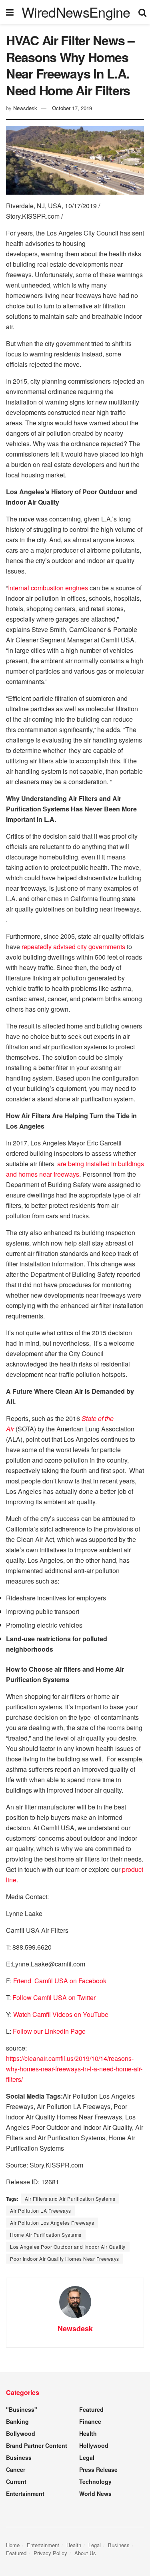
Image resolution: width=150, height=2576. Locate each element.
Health (88, 2433)
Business (19, 2457)
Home (13, 2545)
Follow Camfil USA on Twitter (55, 1997)
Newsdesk (25, 108)
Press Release (98, 2469)
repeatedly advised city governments (73, 947)
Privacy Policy (50, 2553)
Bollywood (21, 2433)
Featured (91, 2409)
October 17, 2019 (72, 108)
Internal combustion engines (48, 588)
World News (95, 2493)
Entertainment (25, 2493)
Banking (17, 2421)
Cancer (16, 2469)
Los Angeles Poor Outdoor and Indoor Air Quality (68, 2247)
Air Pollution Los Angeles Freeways (52, 2223)
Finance (90, 2421)
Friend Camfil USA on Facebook (60, 1981)
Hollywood (94, 2445)
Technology (95, 2481)
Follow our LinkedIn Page (49, 2031)
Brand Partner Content (37, 2445)
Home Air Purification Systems (46, 2235)
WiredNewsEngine (76, 12)
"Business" (22, 2409)
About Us (85, 2553)
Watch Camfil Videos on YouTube (61, 2014)
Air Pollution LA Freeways (41, 2211)
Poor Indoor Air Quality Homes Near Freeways (65, 2259)
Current (16, 2481)
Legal (87, 2457)
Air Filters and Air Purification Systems (70, 2199)
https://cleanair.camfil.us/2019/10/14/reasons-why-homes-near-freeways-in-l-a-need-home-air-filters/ (74, 2069)
